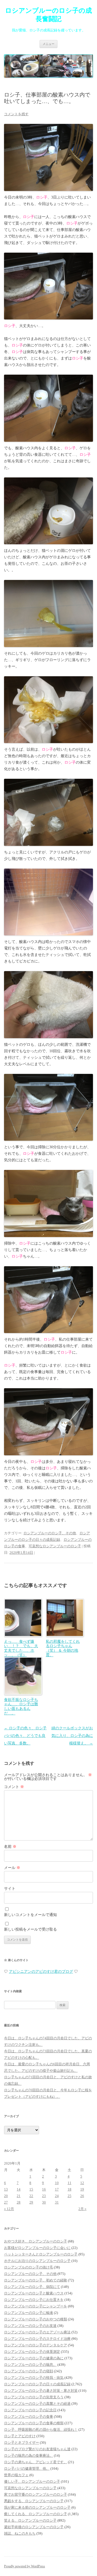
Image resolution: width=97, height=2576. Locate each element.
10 (57, 2183)
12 (82, 2183)
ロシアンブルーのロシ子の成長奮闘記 (48, 15)
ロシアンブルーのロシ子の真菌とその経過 (37, 2404)
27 (6, 2202)
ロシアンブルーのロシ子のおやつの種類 (36, 2319)
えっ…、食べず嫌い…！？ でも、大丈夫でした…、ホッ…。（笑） (21, 1648)
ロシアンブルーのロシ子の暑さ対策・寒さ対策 (41, 2391)
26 (82, 2196)
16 (44, 2189)
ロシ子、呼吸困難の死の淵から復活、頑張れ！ (41, 2430)
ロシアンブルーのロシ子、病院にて (32, 2287)
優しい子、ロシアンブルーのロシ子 (32, 2481)
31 (57, 2202)
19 (82, 2189)
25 (70, 2196)
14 (19, 2189)
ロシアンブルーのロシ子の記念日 (30, 2410)
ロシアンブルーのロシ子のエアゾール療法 (37, 2332)
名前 (10, 1847)
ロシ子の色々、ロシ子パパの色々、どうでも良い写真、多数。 (25, 1736)
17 (57, 2189)
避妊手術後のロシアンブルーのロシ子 (34, 2527)
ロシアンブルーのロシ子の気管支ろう (34, 2397)
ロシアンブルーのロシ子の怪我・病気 (34, 2378)
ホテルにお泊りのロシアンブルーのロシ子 (37, 2261)
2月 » (82, 2209)
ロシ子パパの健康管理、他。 (27, 2468)
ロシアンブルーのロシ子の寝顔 (29, 2371)
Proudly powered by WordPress (25, 2566)
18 (70, 2189)
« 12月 (9, 2209)
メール (12, 1868)
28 (19, 2202)
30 (44, 2202)
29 (31, 2202)
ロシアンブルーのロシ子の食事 (29, 2417)
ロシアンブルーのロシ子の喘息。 (30, 2365)
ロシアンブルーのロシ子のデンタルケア (36, 2345)
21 (19, 2196)
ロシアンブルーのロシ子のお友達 (30, 2326)
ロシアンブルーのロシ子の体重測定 (32, 2352)
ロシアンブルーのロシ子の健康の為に (34, 2358)
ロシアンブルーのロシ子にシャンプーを (36, 2306)
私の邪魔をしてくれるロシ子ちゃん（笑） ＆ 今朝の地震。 (63, 1648)
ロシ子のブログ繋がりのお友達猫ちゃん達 (37, 2449)
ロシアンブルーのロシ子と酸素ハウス (34, 2293)
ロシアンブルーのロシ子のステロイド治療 (37, 2339)
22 (31, 2196)
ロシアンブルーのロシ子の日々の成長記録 (37, 2384)
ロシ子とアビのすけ (20, 2436)
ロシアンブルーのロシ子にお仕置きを (34, 2300)
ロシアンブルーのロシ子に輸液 (29, 2313)
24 (57, 2196)
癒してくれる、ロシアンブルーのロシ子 (36, 2514)
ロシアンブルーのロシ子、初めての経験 (36, 2280)
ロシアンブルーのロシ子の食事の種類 (34, 2423)
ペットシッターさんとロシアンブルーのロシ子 (41, 2254)
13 (6, 2189)
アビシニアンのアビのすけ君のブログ (41, 1972)
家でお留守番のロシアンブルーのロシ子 (36, 2494)
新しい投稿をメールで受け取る (30, 1929)
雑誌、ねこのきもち (20, 2533)
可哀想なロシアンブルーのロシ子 (55, 1546)
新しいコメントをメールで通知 (30, 1915)
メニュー (48, 44)
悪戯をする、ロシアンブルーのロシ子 (34, 2501)
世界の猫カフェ (16, 2475)
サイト (10, 1889)
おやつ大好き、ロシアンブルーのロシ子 (36, 2241)
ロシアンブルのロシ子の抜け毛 (29, 2267)
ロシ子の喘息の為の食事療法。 (29, 2455)
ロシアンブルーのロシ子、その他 (50, 1533)
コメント (14, 1787)
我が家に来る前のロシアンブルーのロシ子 (37, 2507)
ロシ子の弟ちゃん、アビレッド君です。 (36, 2462)
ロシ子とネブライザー (22, 2443)
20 (6, 2196)
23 (44, 2196)
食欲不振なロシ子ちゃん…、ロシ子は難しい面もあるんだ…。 (21, 1706)
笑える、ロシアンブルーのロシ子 (30, 2520)
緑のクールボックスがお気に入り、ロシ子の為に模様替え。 (72, 1736)
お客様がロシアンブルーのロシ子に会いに (37, 2248)
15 (31, 2189)
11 (70, 2183)
